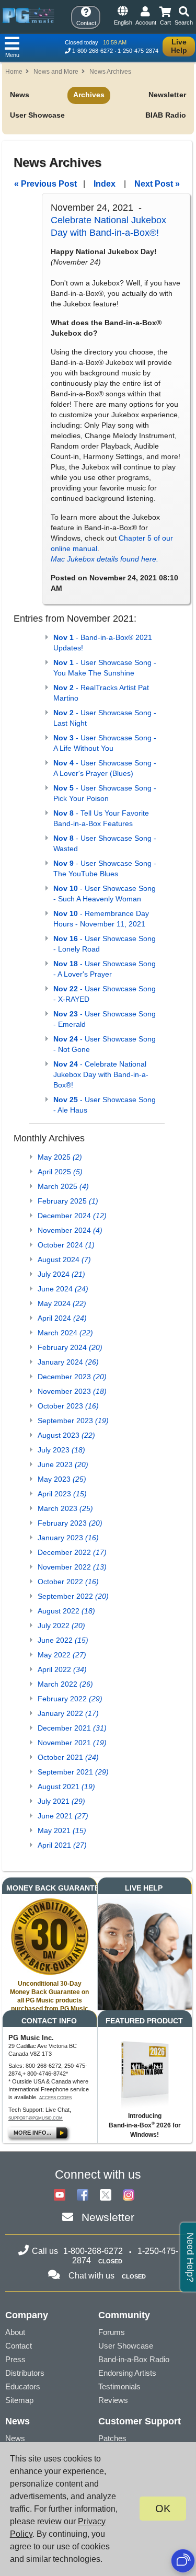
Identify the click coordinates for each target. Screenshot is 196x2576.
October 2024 (66, 1245)
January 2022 (68, 1713)
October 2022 (68, 1582)
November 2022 (72, 1567)
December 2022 (72, 1552)
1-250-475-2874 (138, 51)
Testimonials (119, 2386)
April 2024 (62, 1318)
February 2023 (70, 1523)
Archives (89, 95)
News (20, 95)
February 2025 (68, 1201)
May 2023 (62, 1479)
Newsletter (167, 95)
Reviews (113, 2400)
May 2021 (62, 1830)
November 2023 (72, 1391)
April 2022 (62, 1669)
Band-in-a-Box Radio (134, 2359)
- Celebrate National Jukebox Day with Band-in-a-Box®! (101, 1074)
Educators (23, 2386)
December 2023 (72, 1377)
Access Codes (55, 2098)
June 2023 (63, 1464)
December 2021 (72, 1728)
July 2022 (61, 1625)
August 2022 (66, 1611)
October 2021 (68, 1757)
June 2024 (63, 1289)
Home (14, 72)
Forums (112, 2332)
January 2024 (68, 1362)
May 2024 (62, 1303)
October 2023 (68, 1406)
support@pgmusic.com (36, 2118)
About (15, 2332)
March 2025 (63, 1186)
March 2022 (65, 1684)
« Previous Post (45, 184)
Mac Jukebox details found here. (105, 559)
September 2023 (73, 1421)
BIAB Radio (166, 115)
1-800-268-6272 (93, 51)
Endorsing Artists (127, 2373)
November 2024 (70, 1230)
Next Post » (157, 184)
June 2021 (63, 1816)
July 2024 (61, 1274)
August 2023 (66, 1435)
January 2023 (68, 1538)
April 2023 (62, 1494)
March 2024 (65, 1333)
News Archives (110, 72)
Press (15, 2359)
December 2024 (72, 1216)
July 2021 (61, 1801)
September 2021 (73, 1772)
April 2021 (62, 1845)
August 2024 (64, 1260)
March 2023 (65, 1508)
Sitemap (19, 2400)
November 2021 (72, 1743)
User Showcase (37, 115)
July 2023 (61, 1450)
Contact (19, 2346)
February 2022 (70, 1699)
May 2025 (60, 1157)
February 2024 (70, 1347)
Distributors (25, 2373)
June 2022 (63, 1640)
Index (105, 184)
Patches (112, 2438)
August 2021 (66, 1787)
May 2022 (62, 1655)
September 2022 (73, 1596)
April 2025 (60, 1172)
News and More (56, 72)
